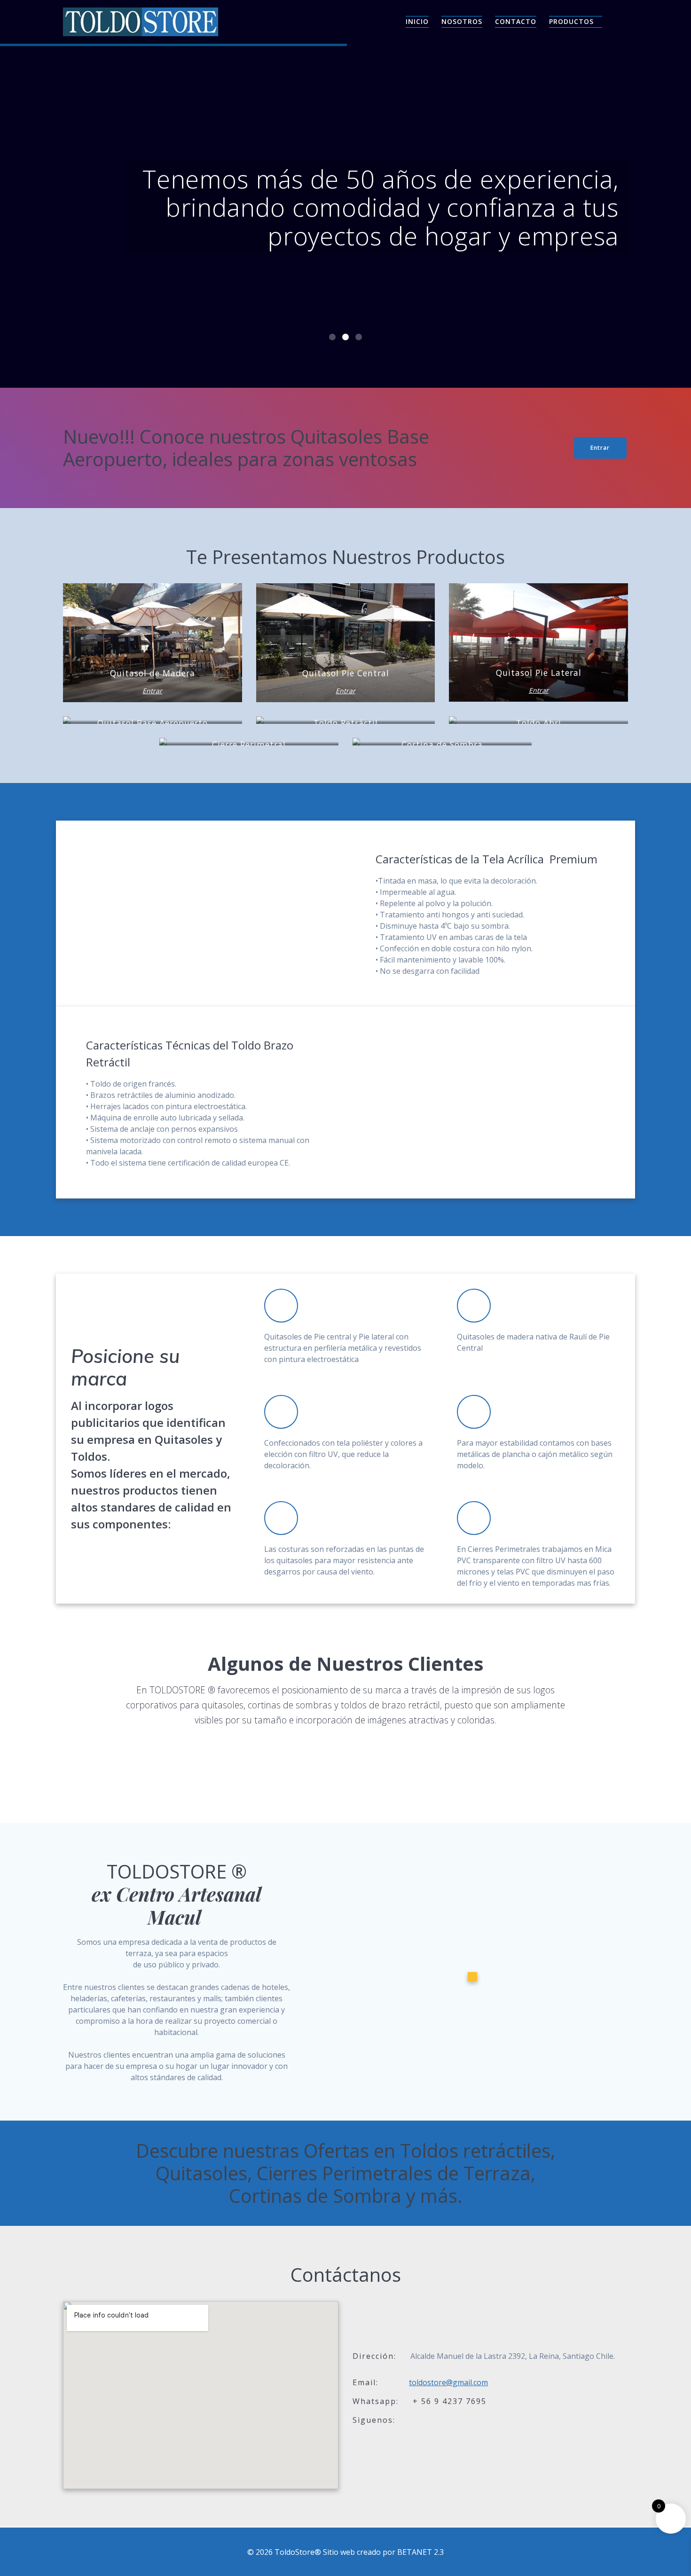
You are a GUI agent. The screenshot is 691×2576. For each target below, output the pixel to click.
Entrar (600, 448)
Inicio (417, 21)
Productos (571, 21)
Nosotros (462, 21)
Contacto (516, 21)
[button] (332, 337)
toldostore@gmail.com (448, 2382)
